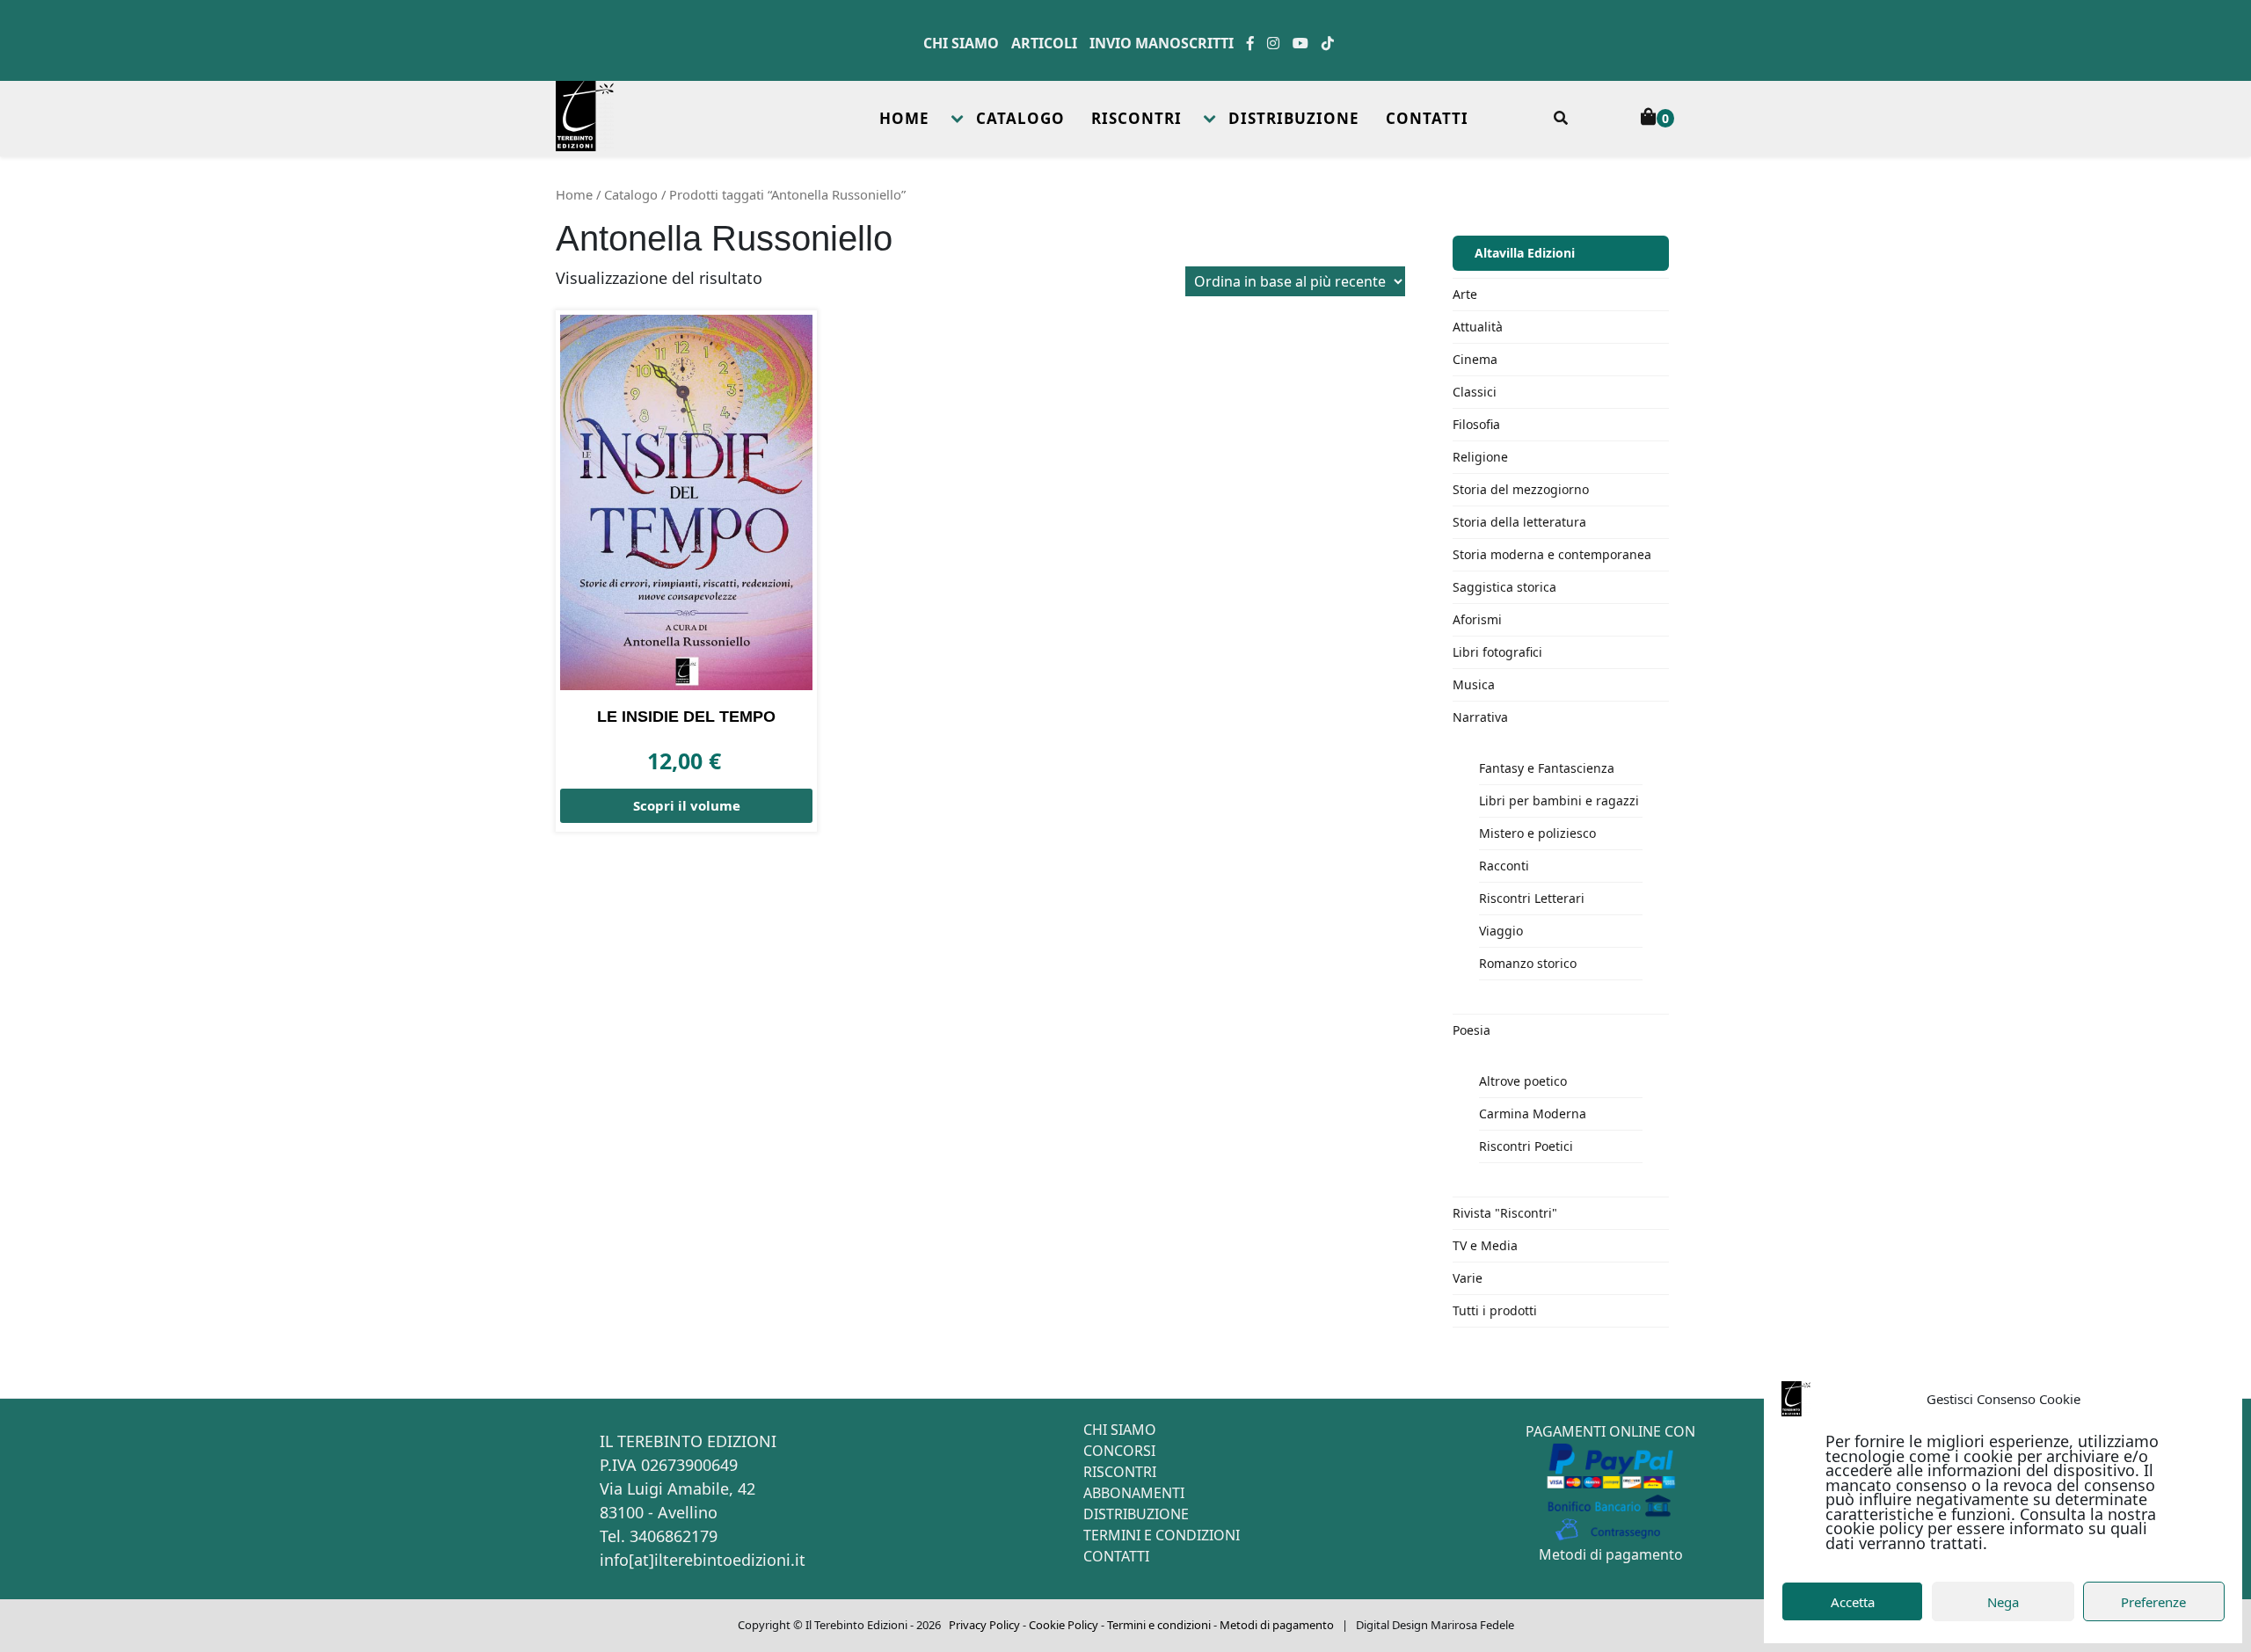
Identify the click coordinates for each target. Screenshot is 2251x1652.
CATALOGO (1020, 118)
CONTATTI (1427, 118)
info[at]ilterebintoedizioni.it (703, 1560)
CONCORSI (1119, 1451)
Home (574, 194)
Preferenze (2153, 1602)
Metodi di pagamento (1611, 1554)
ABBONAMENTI (1134, 1493)
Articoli (1044, 43)
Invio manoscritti (1162, 43)
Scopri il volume (687, 805)
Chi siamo (961, 43)
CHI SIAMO (1120, 1430)
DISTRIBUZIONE (1294, 118)
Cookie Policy (1064, 1625)
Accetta (1853, 1602)
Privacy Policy (984, 1625)
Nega (2003, 1602)
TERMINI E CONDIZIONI (1162, 1535)
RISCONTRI (1136, 118)
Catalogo (631, 194)
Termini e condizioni (1159, 1625)
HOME (904, 118)
